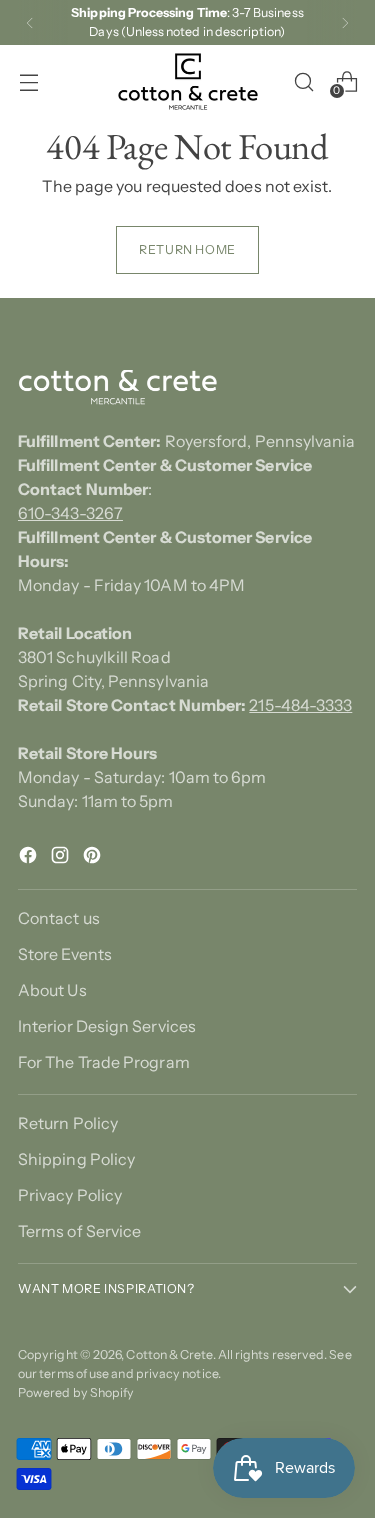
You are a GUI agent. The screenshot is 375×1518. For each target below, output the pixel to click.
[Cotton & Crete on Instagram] (62, 858)
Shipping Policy (76, 1159)
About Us (52, 990)
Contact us (59, 918)
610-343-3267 (70, 513)
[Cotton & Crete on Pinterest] (94, 858)
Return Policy (68, 1123)
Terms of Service (79, 1231)
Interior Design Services (107, 1026)
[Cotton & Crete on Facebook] (30, 858)
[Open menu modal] (28, 81)
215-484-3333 (300, 705)
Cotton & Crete (169, 1354)
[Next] (345, 22)
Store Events (65, 954)
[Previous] (30, 22)
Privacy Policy (70, 1195)
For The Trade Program (104, 1062)
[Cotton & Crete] (188, 81)
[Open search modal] (303, 81)
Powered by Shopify (76, 1392)
